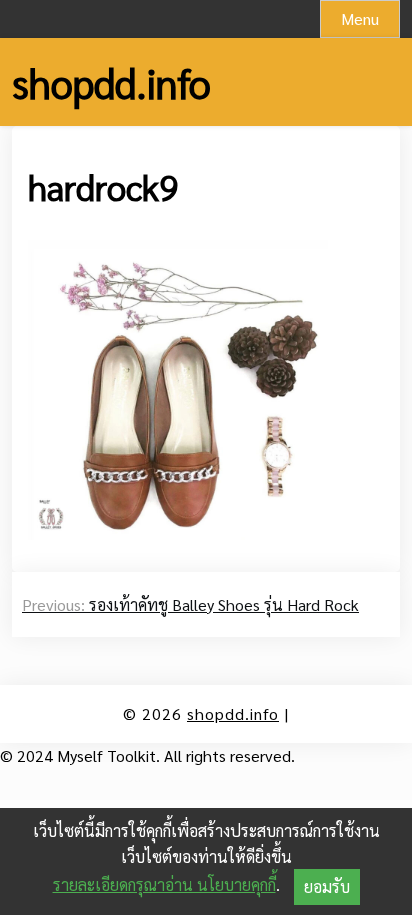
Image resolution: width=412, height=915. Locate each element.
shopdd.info (111, 82)
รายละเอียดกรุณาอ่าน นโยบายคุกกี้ (164, 884)
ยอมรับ (327, 886)
